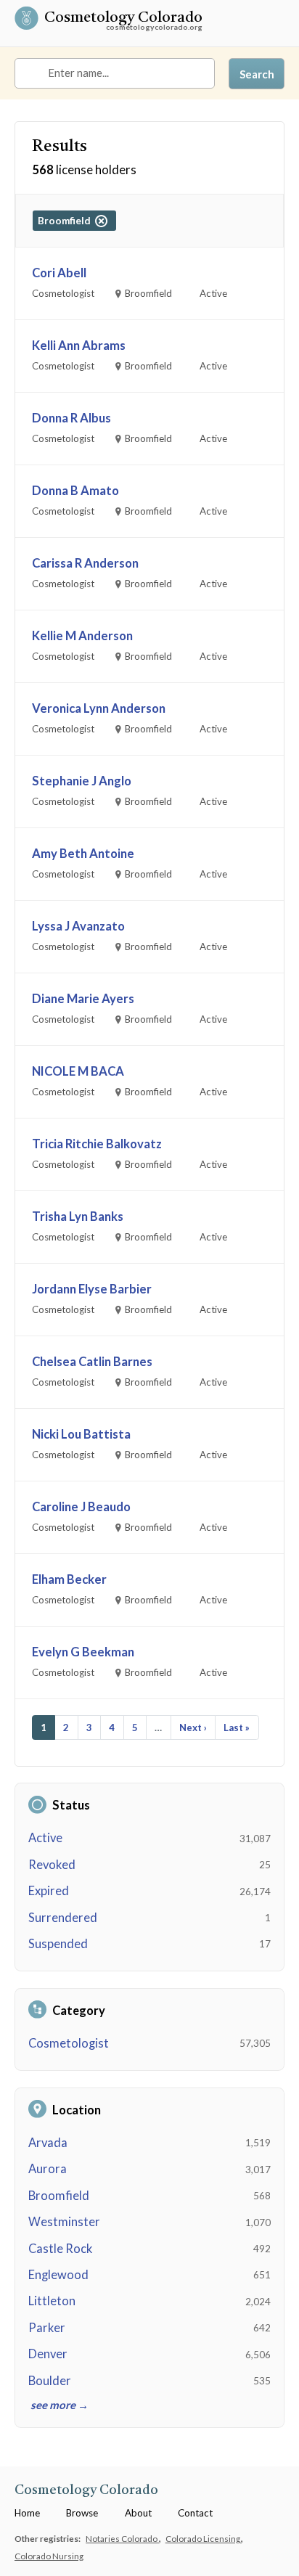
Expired (49, 1891)
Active (45, 1838)
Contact (195, 2513)
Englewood (58, 2275)
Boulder (50, 2381)
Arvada (48, 2143)
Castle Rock (60, 2249)
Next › (193, 1727)
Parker (47, 2328)
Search (257, 74)
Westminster (64, 2222)
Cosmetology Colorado (123, 19)
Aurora (48, 2169)
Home (27, 2513)
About (138, 2513)
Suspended (58, 1944)
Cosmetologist (69, 2043)
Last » (237, 1727)
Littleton (52, 2301)
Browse (82, 2513)
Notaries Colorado (122, 2538)
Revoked (52, 1865)
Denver (48, 2354)
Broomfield (59, 2196)
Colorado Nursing (49, 2556)
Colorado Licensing (204, 2538)
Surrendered (63, 1918)
